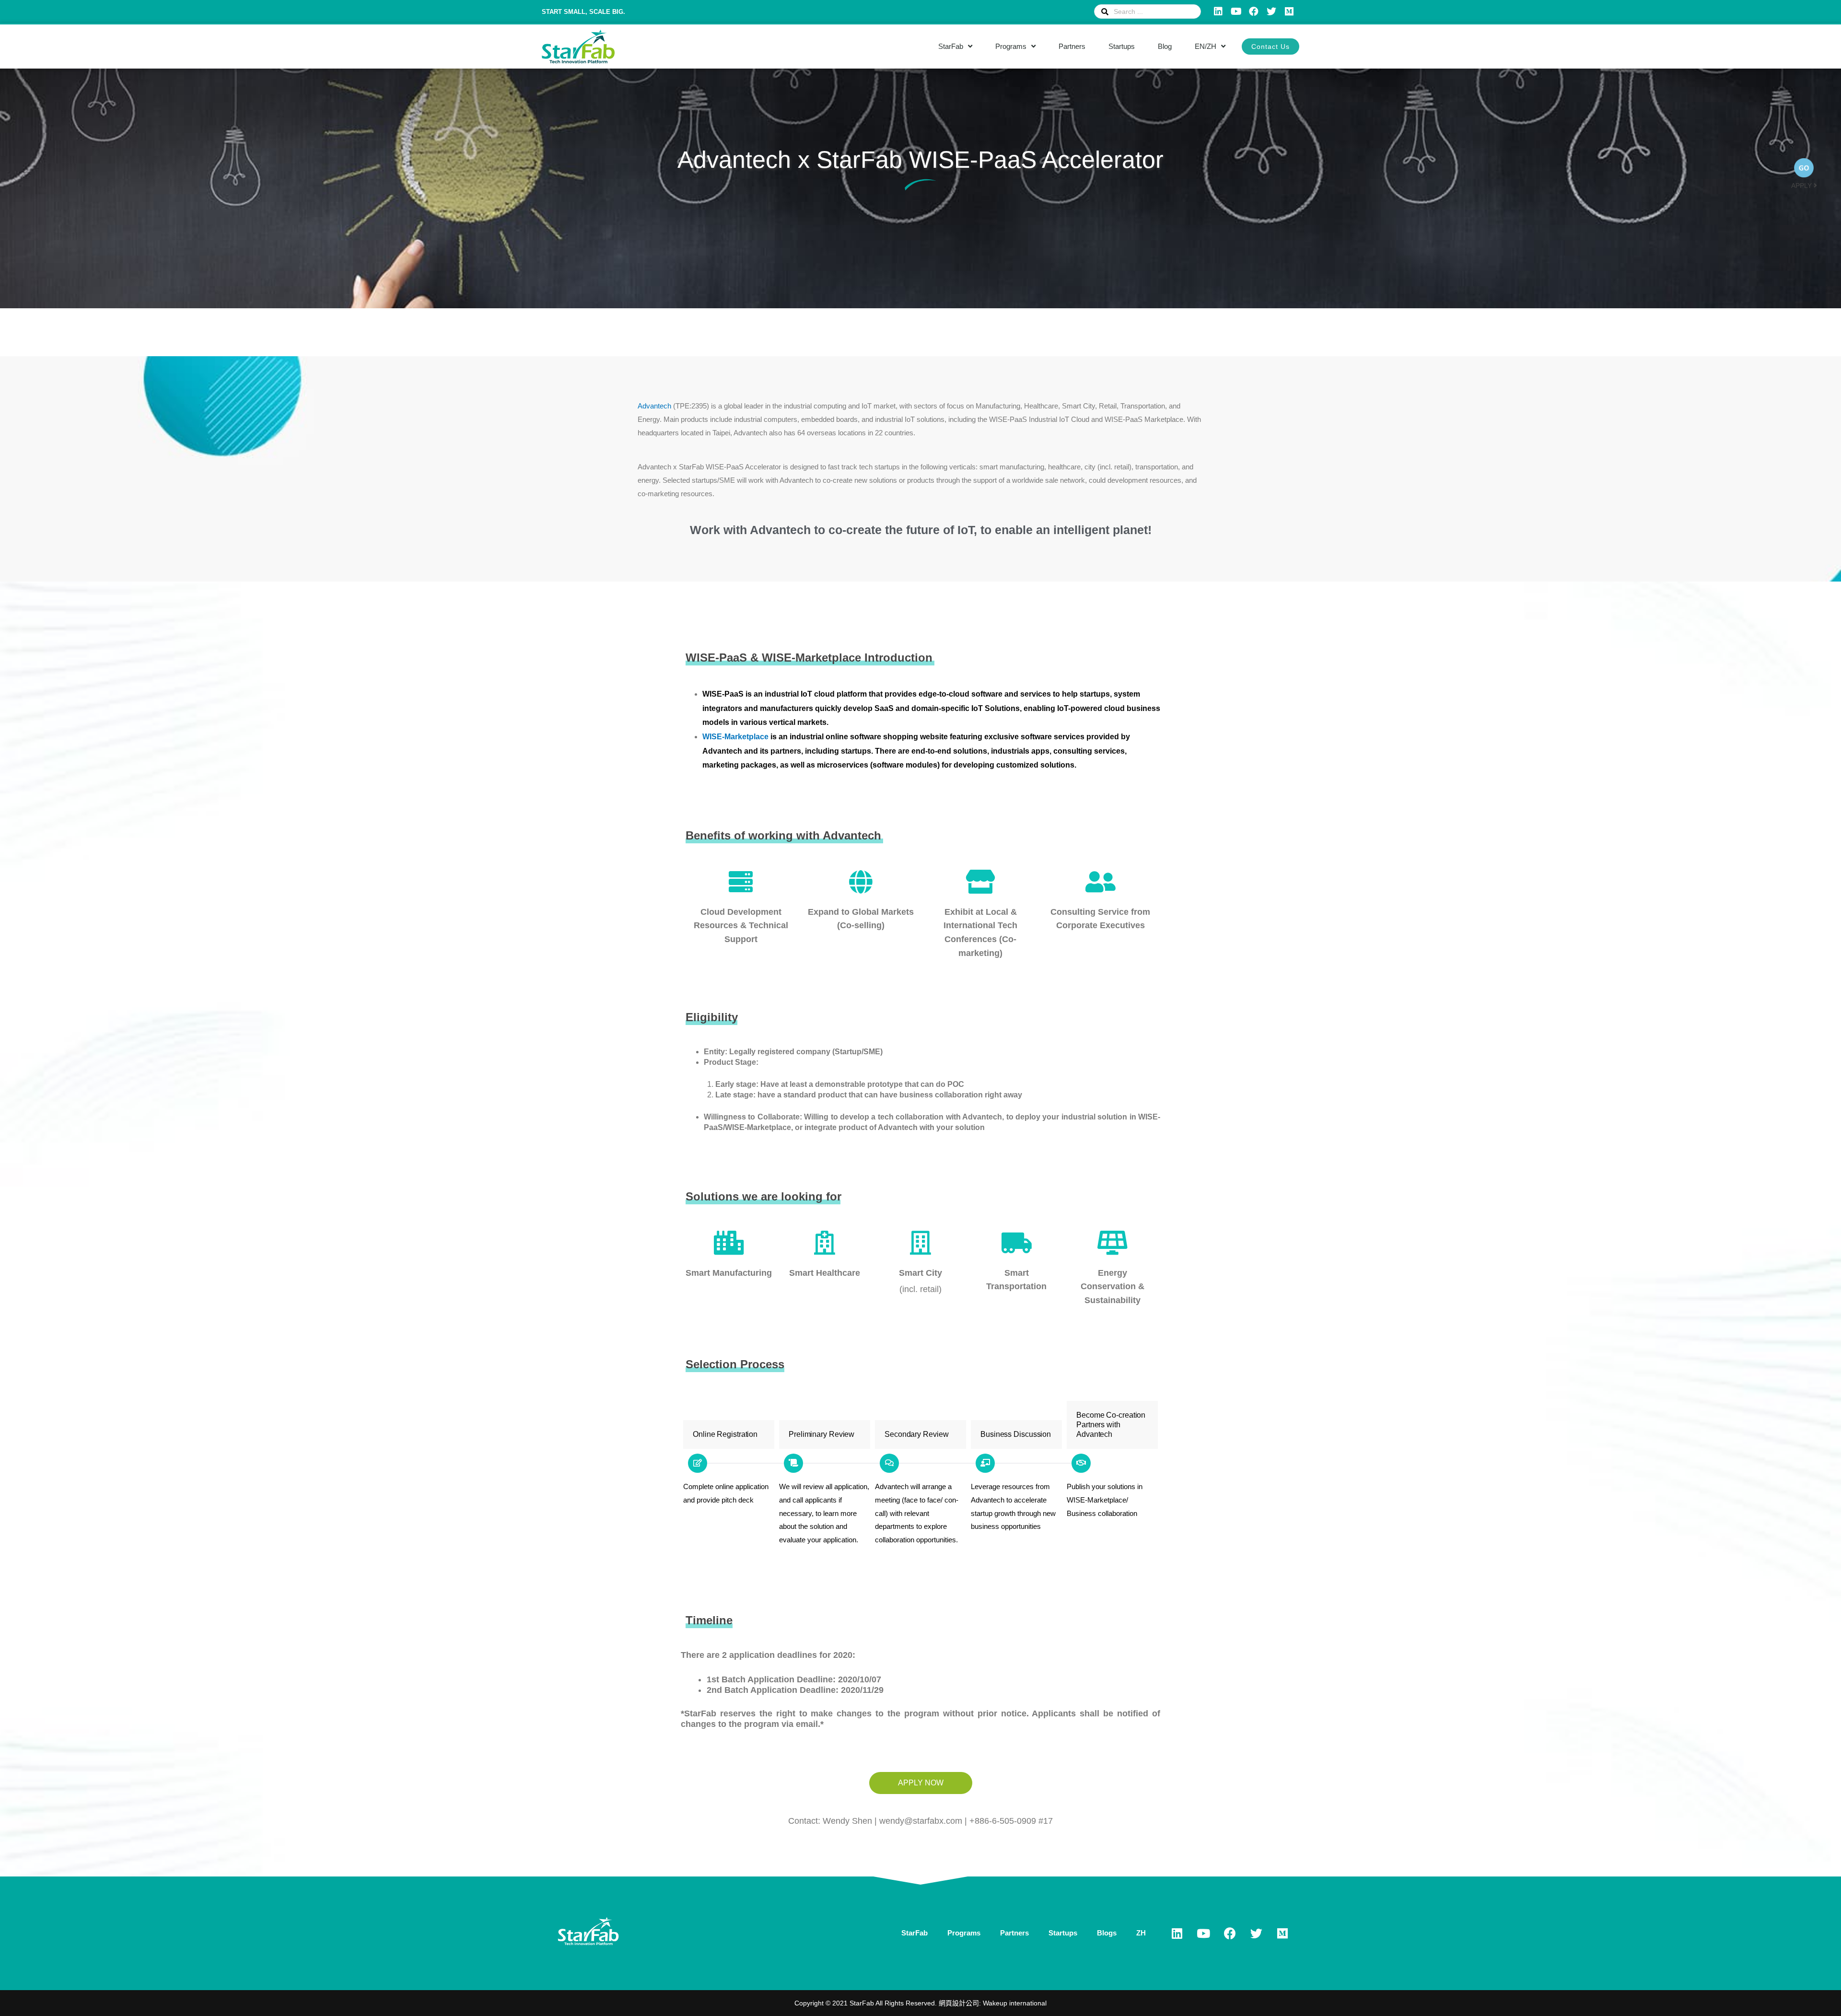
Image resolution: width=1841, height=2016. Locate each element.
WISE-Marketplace (735, 737)
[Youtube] (1236, 12)
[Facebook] (1254, 12)
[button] (1270, 47)
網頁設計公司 (959, 2003)
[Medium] (1289, 12)
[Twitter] (1271, 12)
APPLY (1802, 186)
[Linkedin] (1218, 12)
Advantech (654, 406)
